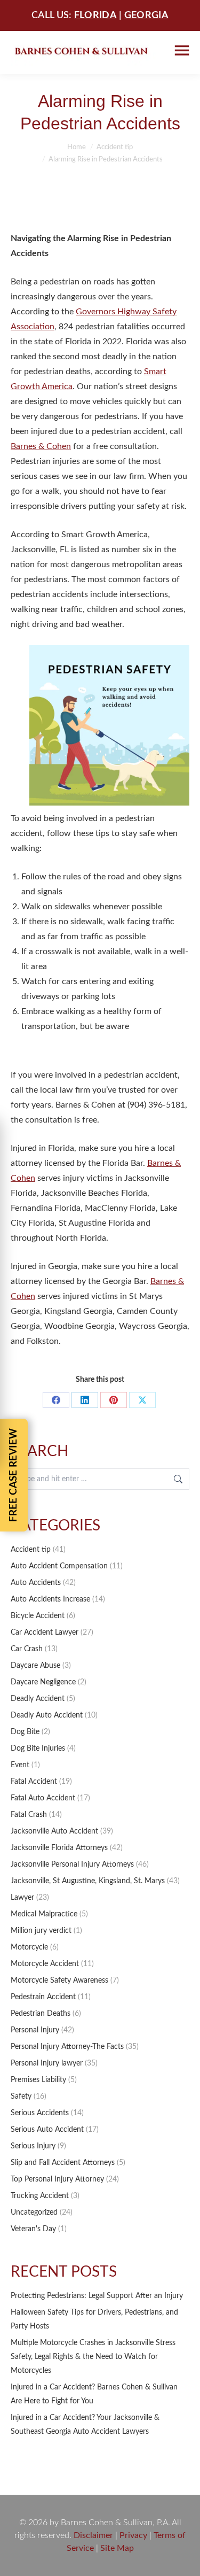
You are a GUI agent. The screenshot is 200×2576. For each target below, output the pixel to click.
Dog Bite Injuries (38, 1749)
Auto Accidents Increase (50, 1599)
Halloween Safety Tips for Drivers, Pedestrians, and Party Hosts (94, 2319)
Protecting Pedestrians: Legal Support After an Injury (97, 2296)
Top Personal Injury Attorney (57, 2179)
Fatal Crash (29, 1815)
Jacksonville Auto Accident (54, 1831)
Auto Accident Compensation (59, 1566)
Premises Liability (38, 2080)
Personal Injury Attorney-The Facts (67, 2047)
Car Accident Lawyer (45, 1633)
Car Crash (27, 1649)
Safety (21, 2097)
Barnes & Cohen (41, 446)
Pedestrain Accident (43, 1997)
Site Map (117, 2548)
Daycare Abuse (35, 1666)
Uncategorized (34, 2213)
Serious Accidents (40, 2113)
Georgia (146, 16)
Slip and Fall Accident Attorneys (63, 2163)
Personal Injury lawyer (47, 2063)
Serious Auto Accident (47, 2130)
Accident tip (31, 1550)
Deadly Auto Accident (47, 1715)
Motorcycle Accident (45, 1964)
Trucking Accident (40, 2196)
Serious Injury (33, 2146)
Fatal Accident (34, 1782)
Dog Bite (25, 1732)
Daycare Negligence (43, 1682)
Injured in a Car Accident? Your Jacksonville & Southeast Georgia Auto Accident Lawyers (85, 2425)
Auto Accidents (36, 1583)
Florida (95, 16)
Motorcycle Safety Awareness (59, 1981)
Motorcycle (29, 1947)
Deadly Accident (38, 1699)
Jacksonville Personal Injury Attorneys (72, 1865)
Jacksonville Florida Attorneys (59, 1848)
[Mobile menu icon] (182, 51)
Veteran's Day (33, 2229)
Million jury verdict (41, 1931)
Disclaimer (93, 2535)
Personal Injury (35, 2030)
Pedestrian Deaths (41, 2014)
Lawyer (22, 1898)
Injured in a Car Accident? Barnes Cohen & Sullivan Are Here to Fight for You (94, 2394)
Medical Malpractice (44, 1914)
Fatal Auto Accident (43, 1798)
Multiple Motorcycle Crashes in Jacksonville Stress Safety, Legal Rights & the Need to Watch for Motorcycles (93, 2357)
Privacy (133, 2535)
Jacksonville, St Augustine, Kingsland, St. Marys (88, 1881)
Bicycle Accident (38, 1616)
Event (20, 1765)
